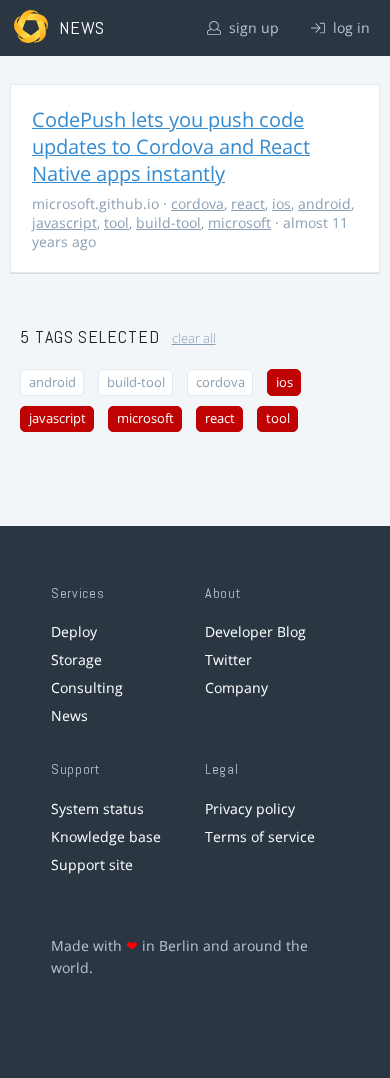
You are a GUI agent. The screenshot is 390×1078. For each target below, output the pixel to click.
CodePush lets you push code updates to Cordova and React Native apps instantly (171, 146)
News (69, 715)
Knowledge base (106, 836)
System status (97, 808)
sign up (252, 27)
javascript (64, 222)
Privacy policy (250, 808)
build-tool (168, 222)
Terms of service (260, 836)
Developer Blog (255, 631)
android (324, 203)
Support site (92, 864)
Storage (76, 659)
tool (116, 222)
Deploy (74, 631)
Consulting (87, 687)
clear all (194, 338)
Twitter (228, 659)
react (248, 203)
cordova (197, 203)
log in (349, 27)
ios (281, 203)
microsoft (239, 222)
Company (236, 687)
